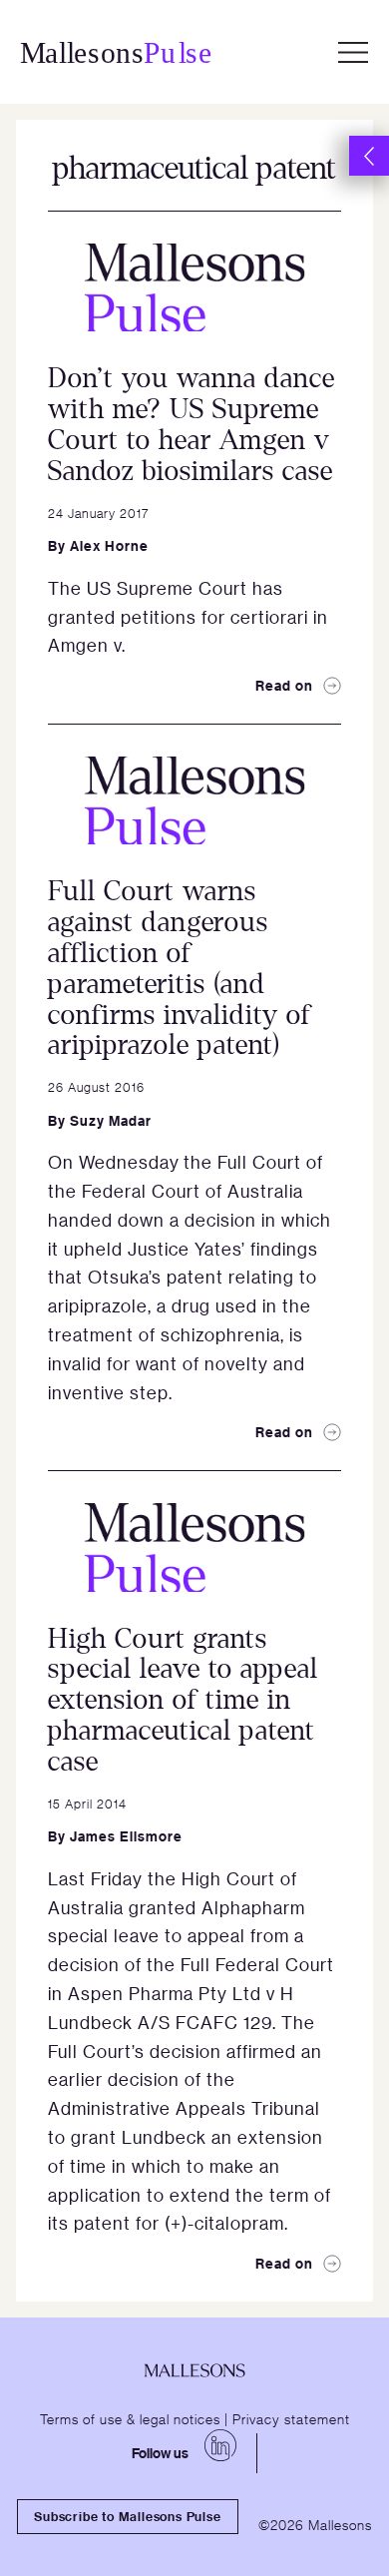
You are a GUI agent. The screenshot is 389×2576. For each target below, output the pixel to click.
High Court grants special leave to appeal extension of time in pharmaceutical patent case (183, 1700)
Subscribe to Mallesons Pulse (127, 2516)
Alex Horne (109, 545)
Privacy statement (291, 2418)
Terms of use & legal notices (130, 2418)
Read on (284, 685)
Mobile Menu (353, 52)
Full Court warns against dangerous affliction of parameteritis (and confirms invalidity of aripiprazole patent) (180, 968)
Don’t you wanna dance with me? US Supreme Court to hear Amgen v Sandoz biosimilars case (192, 424)
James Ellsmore (126, 1836)
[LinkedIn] (220, 2445)
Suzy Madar (111, 1120)
